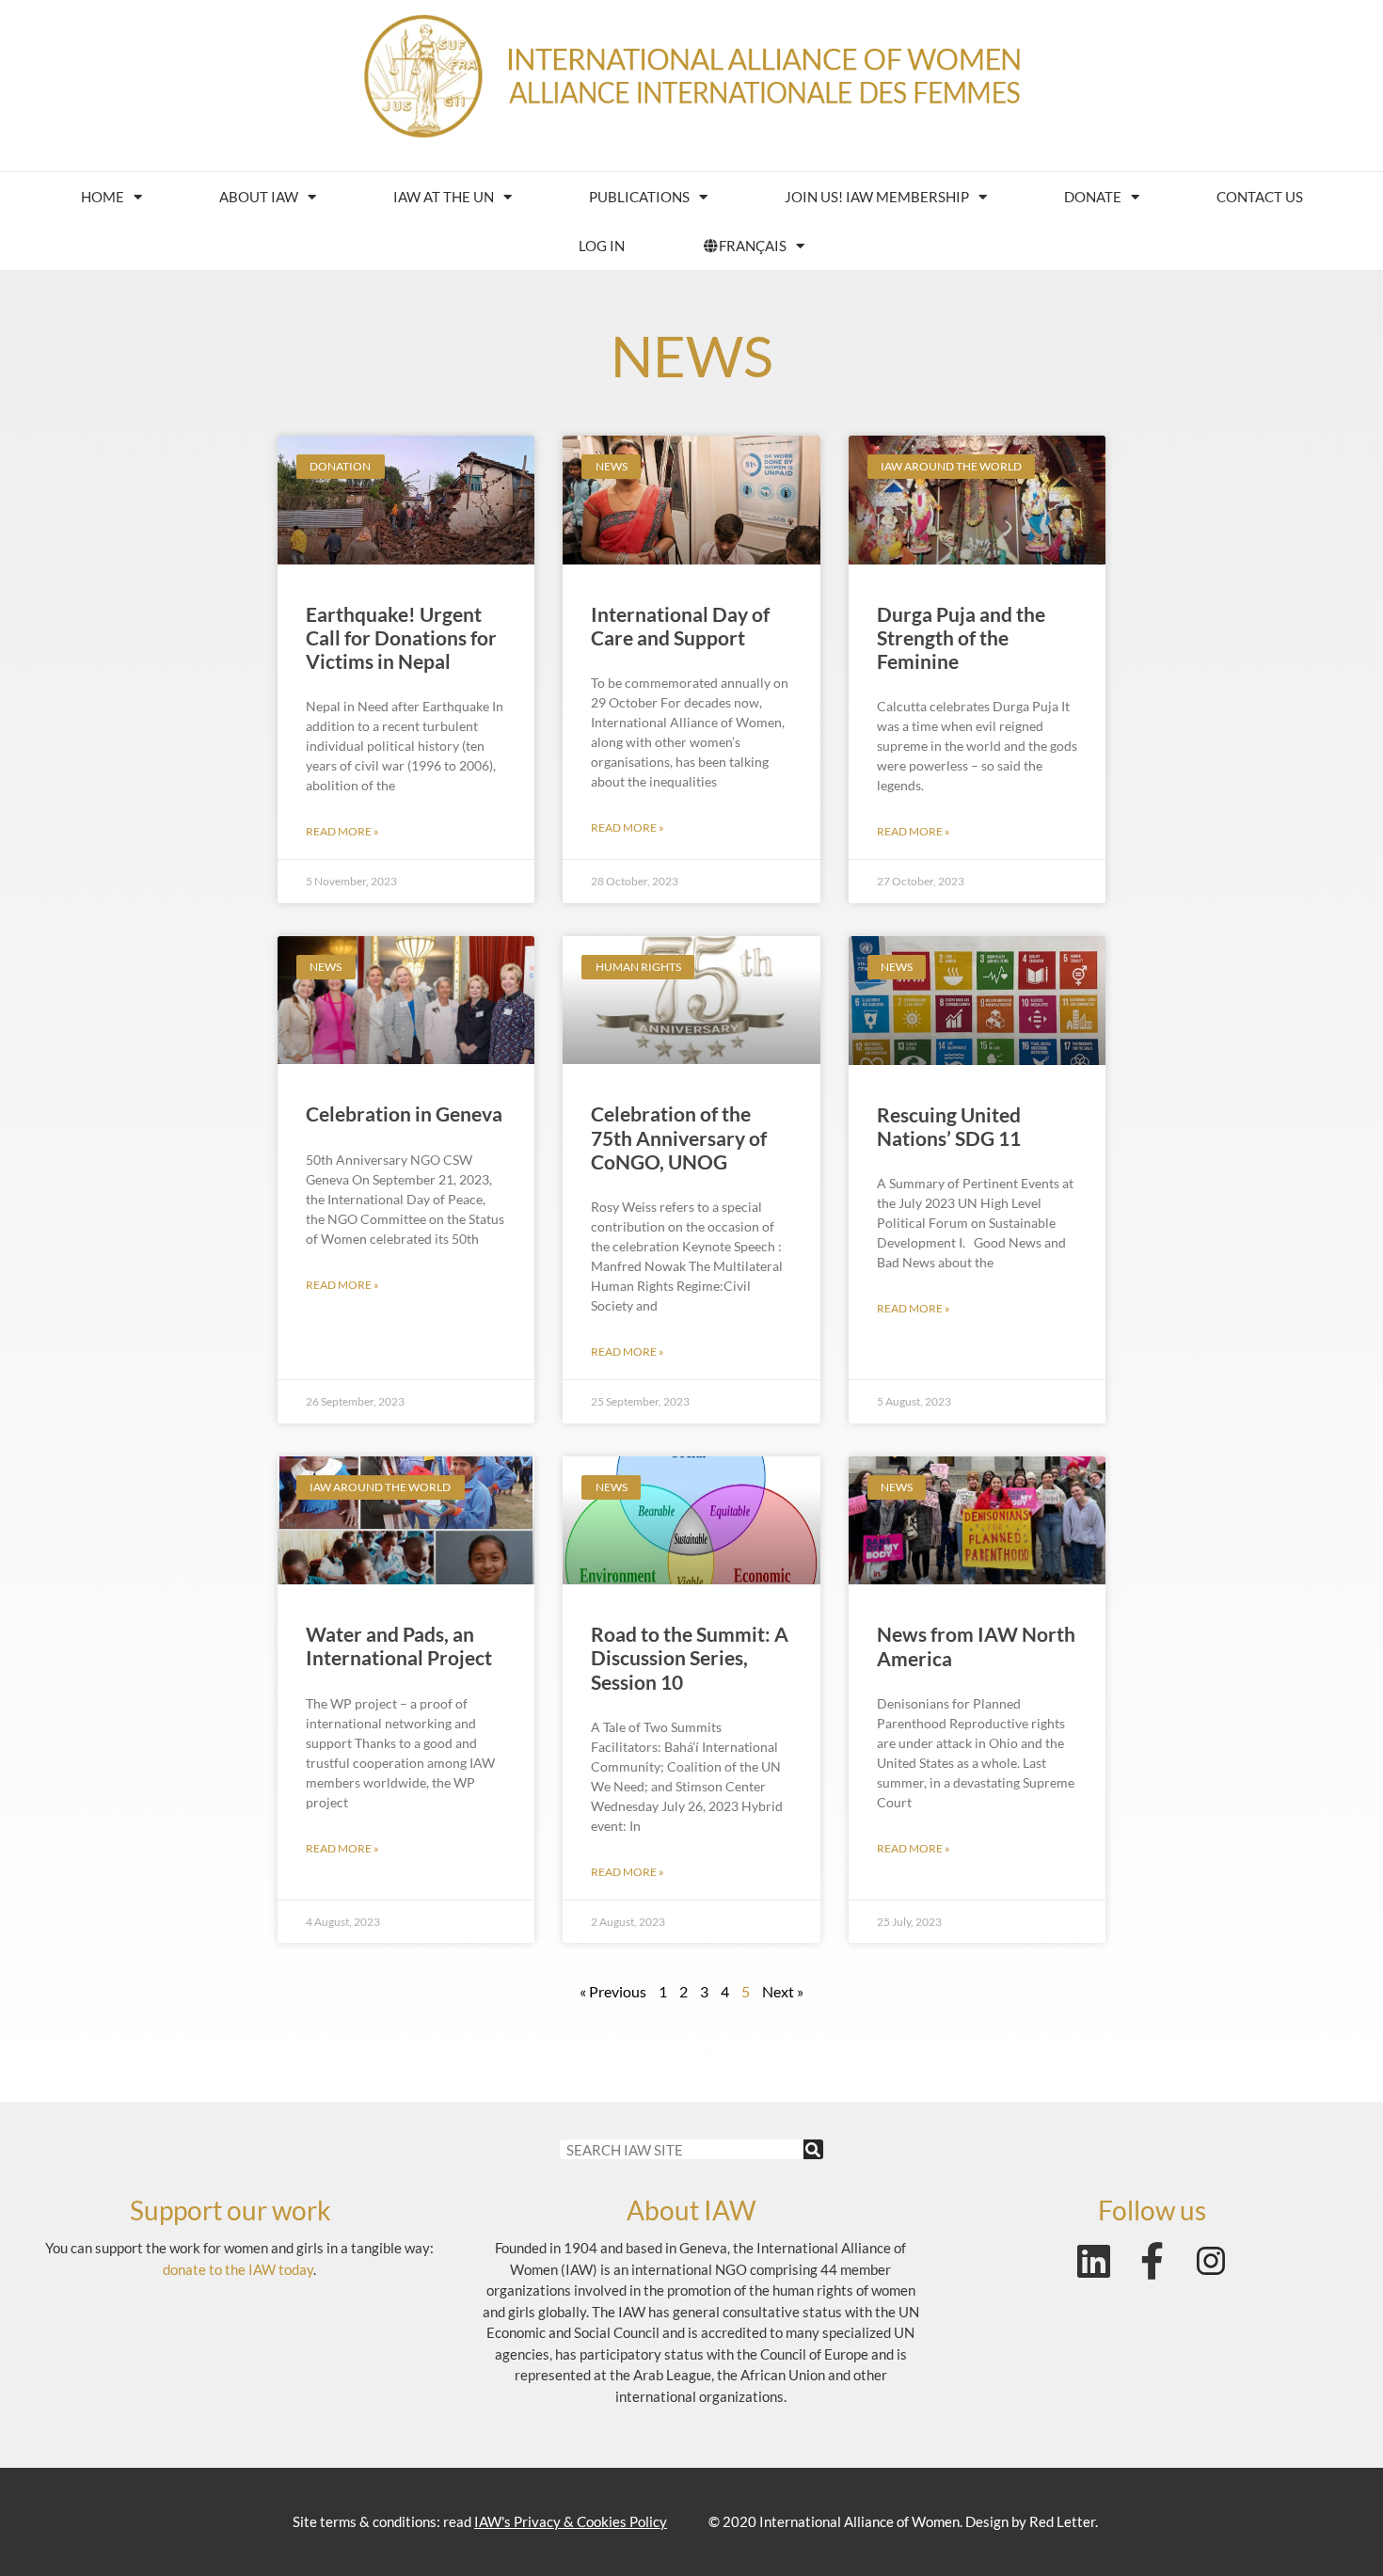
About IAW (259, 197)
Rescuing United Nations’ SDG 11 (949, 1126)
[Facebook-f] (1152, 2261)
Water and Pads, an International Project (399, 1646)
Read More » (342, 831)
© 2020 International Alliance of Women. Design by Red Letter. (903, 2521)
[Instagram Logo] (1211, 2261)
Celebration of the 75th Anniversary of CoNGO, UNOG (679, 1137)
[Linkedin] (1094, 2261)
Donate (1093, 197)
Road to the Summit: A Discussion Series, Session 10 (690, 1657)
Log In (602, 246)
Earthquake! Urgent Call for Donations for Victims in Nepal (401, 637)
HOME (103, 197)
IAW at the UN (444, 197)
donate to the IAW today (238, 2269)
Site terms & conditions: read (480, 2521)
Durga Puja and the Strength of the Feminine (961, 637)
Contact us (1260, 197)
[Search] (813, 2149)
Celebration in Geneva (404, 1113)
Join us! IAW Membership (877, 197)
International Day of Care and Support (680, 626)
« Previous (613, 1991)
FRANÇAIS (753, 246)
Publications (639, 197)
